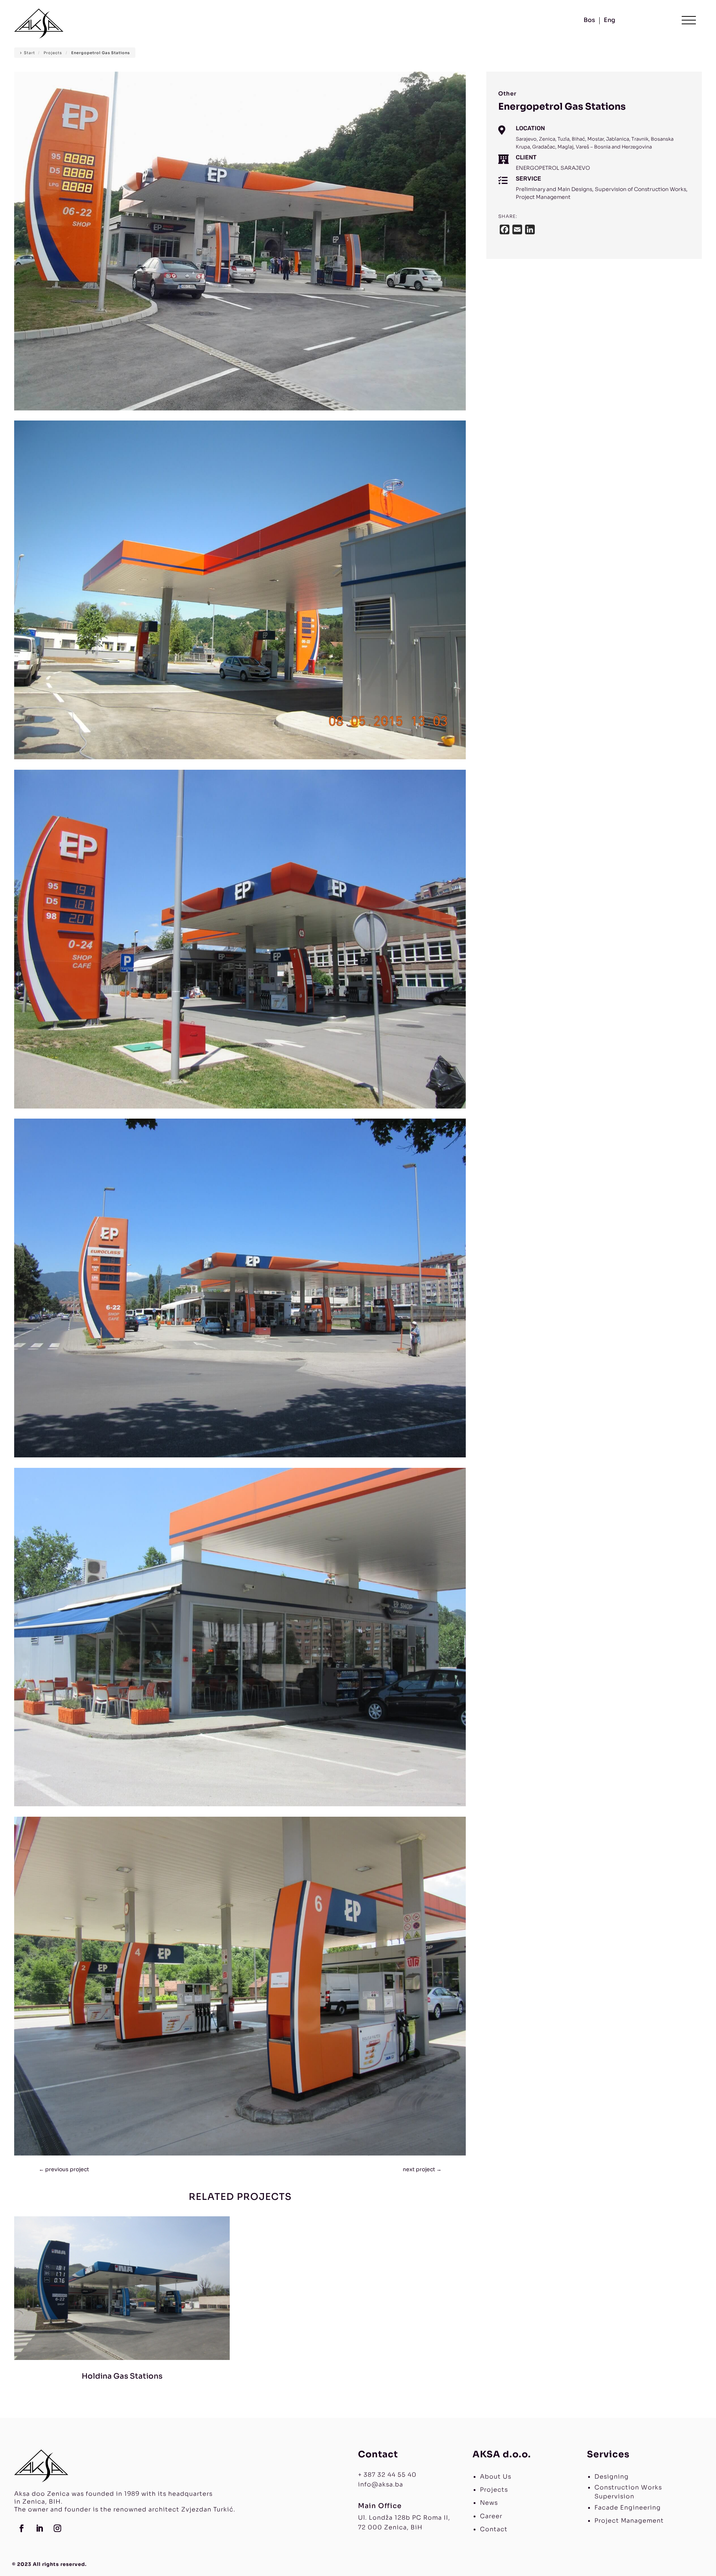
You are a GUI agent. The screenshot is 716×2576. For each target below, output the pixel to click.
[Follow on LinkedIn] (40, 2528)
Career (491, 2516)
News (489, 2503)
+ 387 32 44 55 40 (387, 2475)
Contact (494, 2529)
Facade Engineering (628, 2508)
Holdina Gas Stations (122, 2376)
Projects (494, 2490)
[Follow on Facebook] (22, 2528)
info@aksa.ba (381, 2484)
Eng (610, 21)
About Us (496, 2477)
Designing (612, 2477)
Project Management (629, 2521)
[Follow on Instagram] (57, 2528)
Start (29, 53)
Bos (589, 21)
